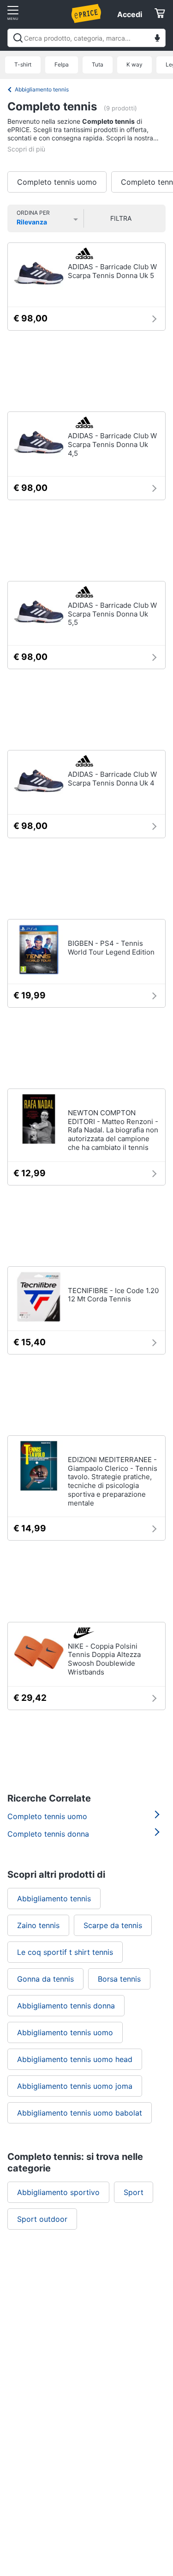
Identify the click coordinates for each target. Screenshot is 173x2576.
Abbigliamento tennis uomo (65, 2032)
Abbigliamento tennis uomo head (75, 2059)
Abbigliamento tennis (42, 89)
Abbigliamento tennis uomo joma (75, 2086)
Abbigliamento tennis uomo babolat (80, 2113)
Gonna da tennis (45, 1979)
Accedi (130, 14)
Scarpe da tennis (113, 1925)
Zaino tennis (38, 1925)
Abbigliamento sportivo (58, 2192)
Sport (134, 2192)
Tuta (98, 64)
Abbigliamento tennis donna (66, 2006)
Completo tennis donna (48, 1834)
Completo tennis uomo (57, 182)
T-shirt (23, 64)
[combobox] (86, 38)
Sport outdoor (42, 2219)
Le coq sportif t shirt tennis (65, 1952)
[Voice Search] (157, 39)
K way (134, 64)
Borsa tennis (119, 1979)
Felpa (62, 64)
